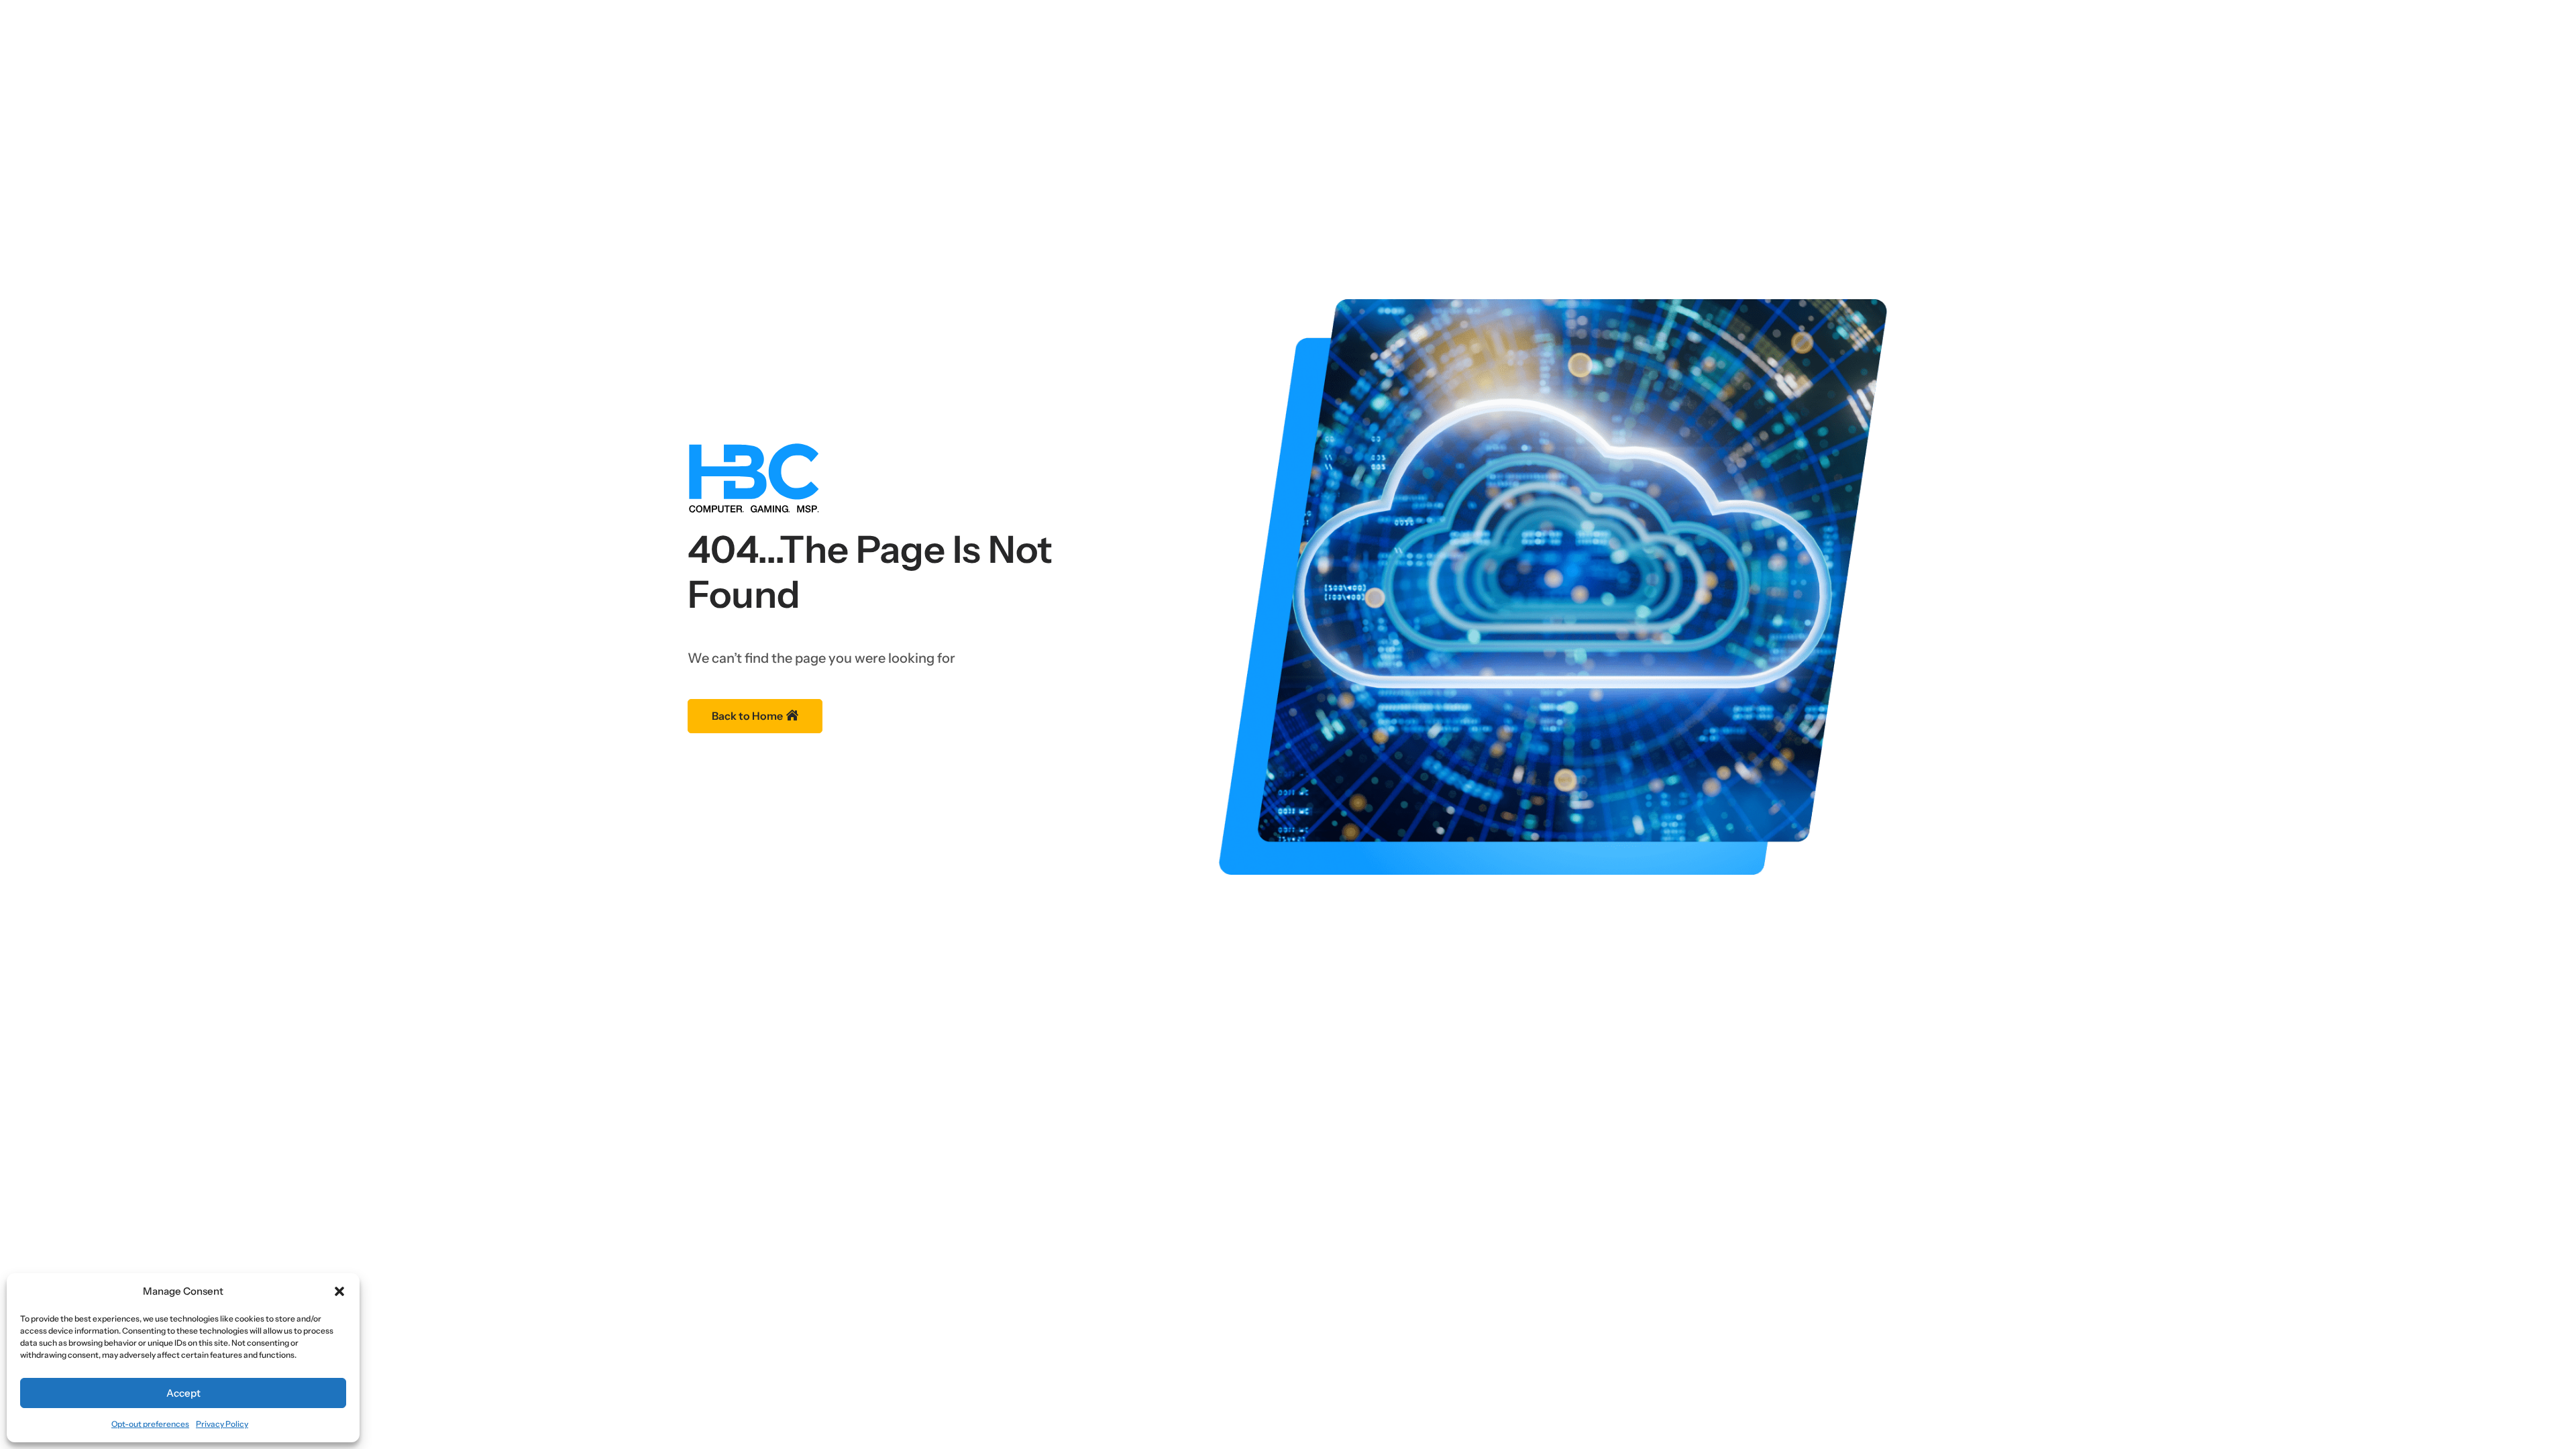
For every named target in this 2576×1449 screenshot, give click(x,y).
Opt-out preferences (150, 1424)
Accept (183, 1393)
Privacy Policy (222, 1424)
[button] (339, 1291)
